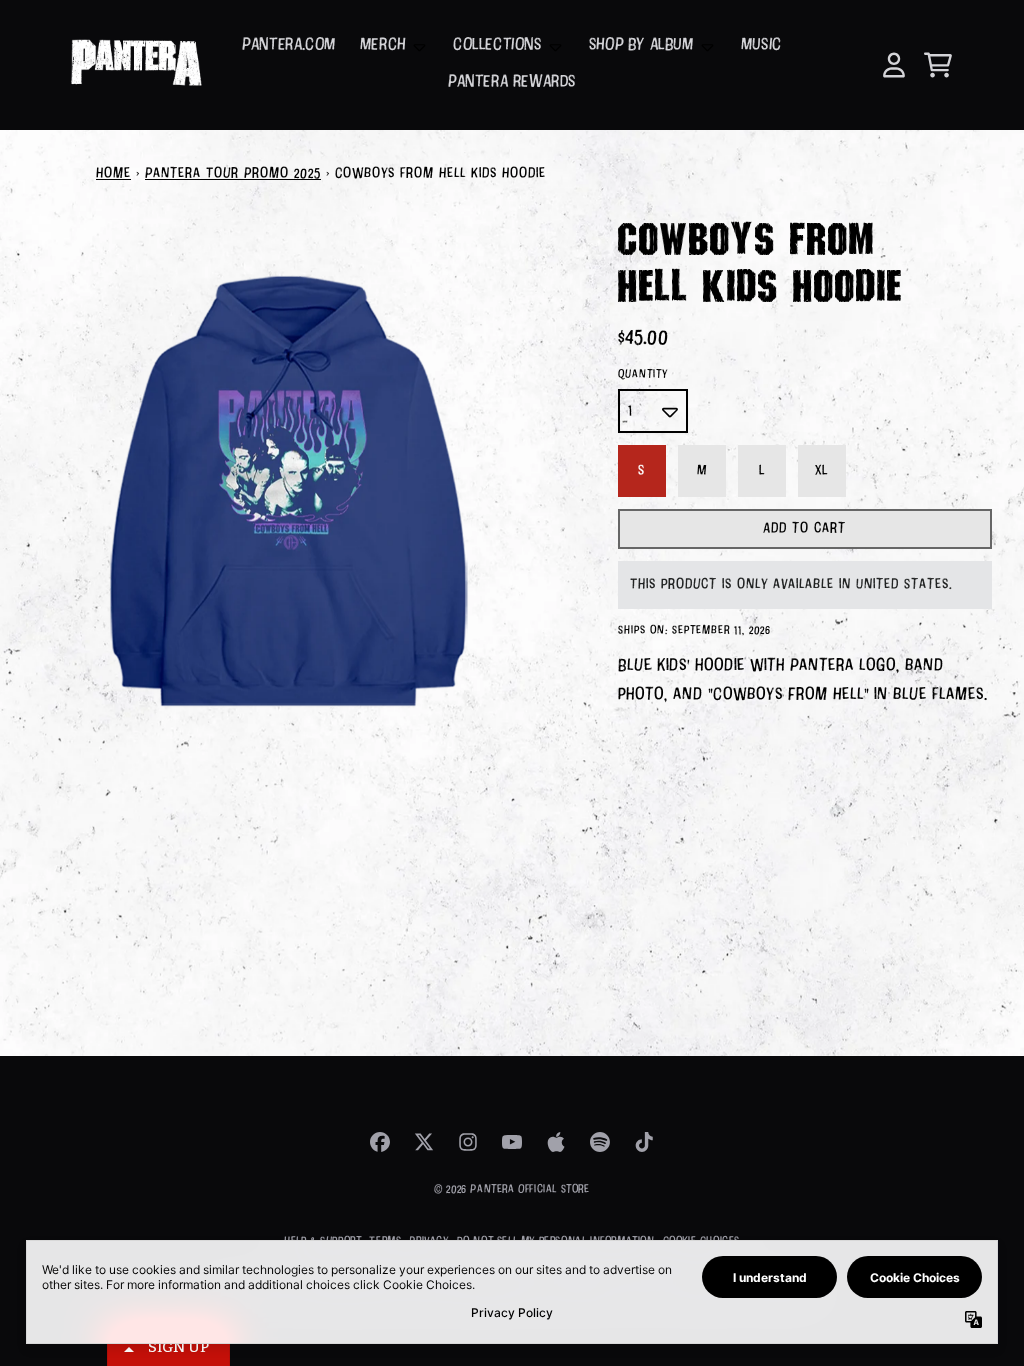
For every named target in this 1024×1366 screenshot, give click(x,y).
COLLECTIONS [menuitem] (497, 45)
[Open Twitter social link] (424, 1142)
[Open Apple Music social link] (556, 1142)
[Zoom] (289, 491)
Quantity (643, 374)
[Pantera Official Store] (135, 65)
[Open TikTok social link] (644, 1142)
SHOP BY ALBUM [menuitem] (641, 45)
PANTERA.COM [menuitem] (289, 45)
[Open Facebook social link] (380, 1142)
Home (113, 174)
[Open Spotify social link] (600, 1142)
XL (821, 471)
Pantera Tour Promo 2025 (233, 174)
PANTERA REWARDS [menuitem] (512, 82)
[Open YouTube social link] (512, 1142)
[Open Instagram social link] (468, 1142)
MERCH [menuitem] (383, 45)
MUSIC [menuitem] (761, 45)
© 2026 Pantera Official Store (511, 1189)
